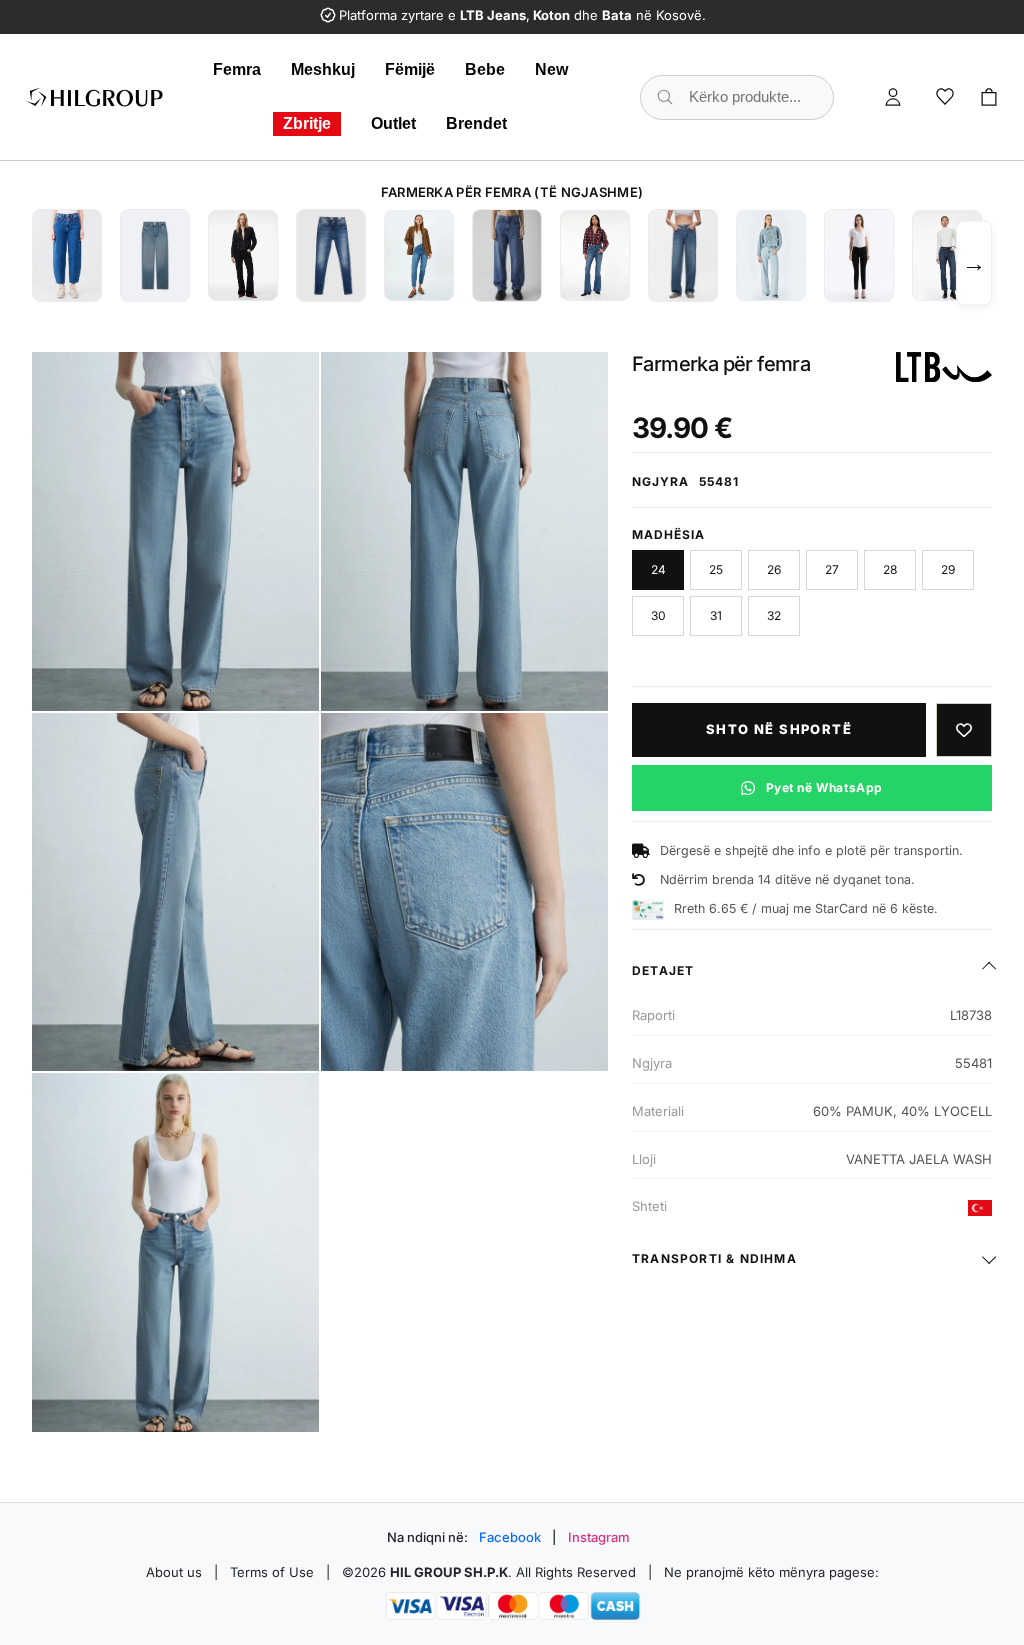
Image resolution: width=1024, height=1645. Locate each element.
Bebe (485, 69)
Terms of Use (272, 1572)
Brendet (476, 123)
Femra (237, 69)
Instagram (599, 1537)
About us (174, 1572)
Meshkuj (323, 69)
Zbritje (307, 123)
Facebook (510, 1537)
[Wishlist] (945, 97)
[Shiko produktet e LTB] (944, 367)
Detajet (663, 970)
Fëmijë (410, 69)
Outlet (393, 123)
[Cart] (989, 97)
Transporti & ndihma (714, 1258)
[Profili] (893, 97)
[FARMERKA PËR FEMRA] (67, 255)
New (551, 69)
